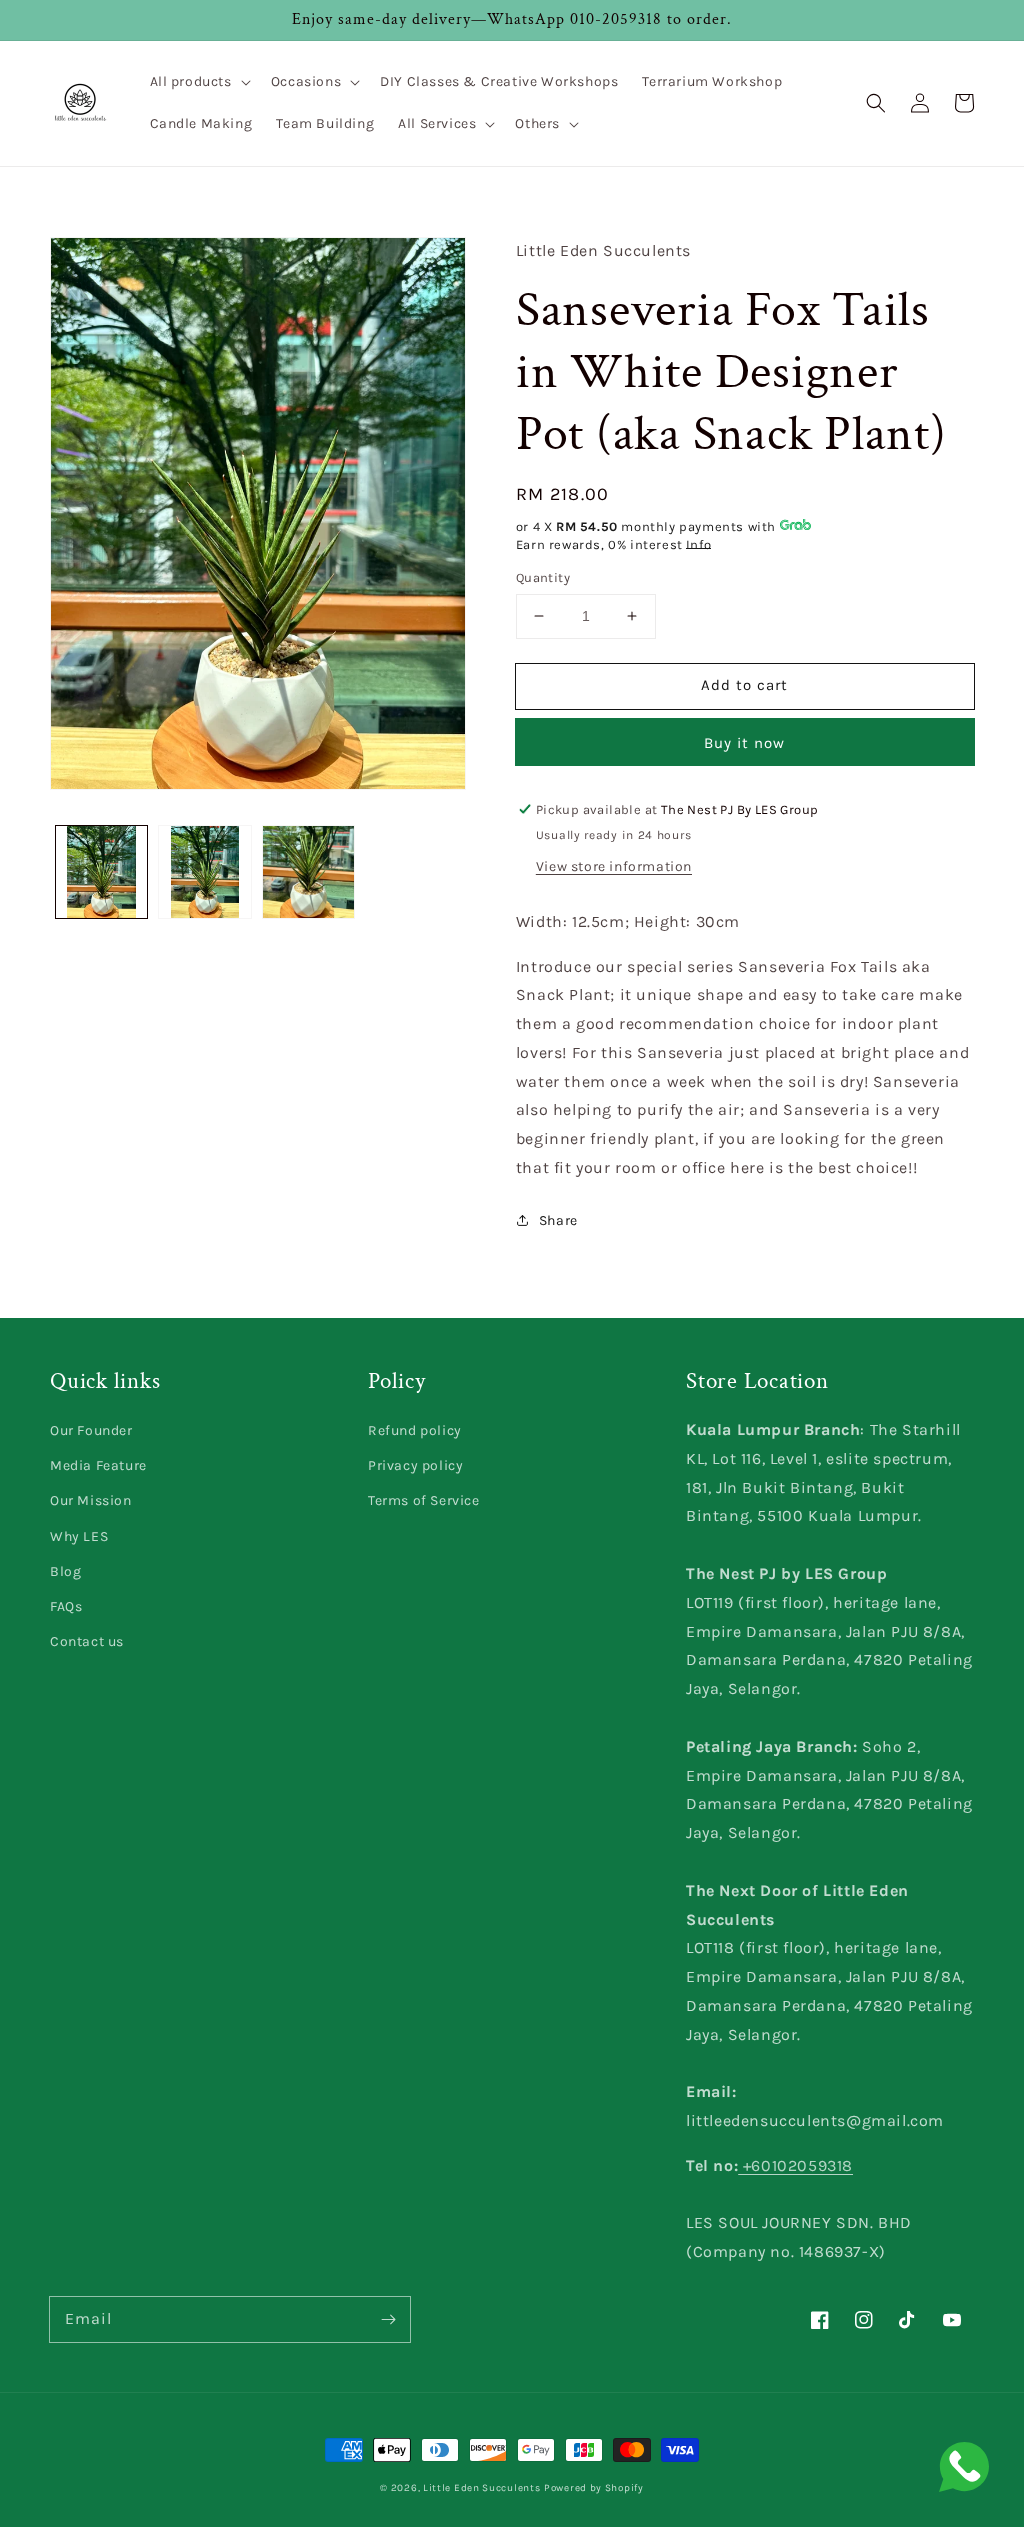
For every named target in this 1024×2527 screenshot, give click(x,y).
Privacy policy (415, 1465)
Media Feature (98, 1465)
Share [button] (558, 1220)
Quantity (543, 577)
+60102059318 (795, 2165)
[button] (198, 82)
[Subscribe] (388, 2319)
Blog (65, 1571)
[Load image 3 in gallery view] (308, 871)
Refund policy (415, 1430)
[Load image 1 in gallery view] (101, 871)
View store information (614, 866)
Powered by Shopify (594, 2488)
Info (698, 544)
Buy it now (744, 743)
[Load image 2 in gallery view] (204, 871)
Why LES (79, 1536)
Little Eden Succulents (481, 2488)
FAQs (66, 1606)
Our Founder (91, 1430)
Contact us (87, 1641)
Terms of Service (424, 1500)
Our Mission (91, 1500)
